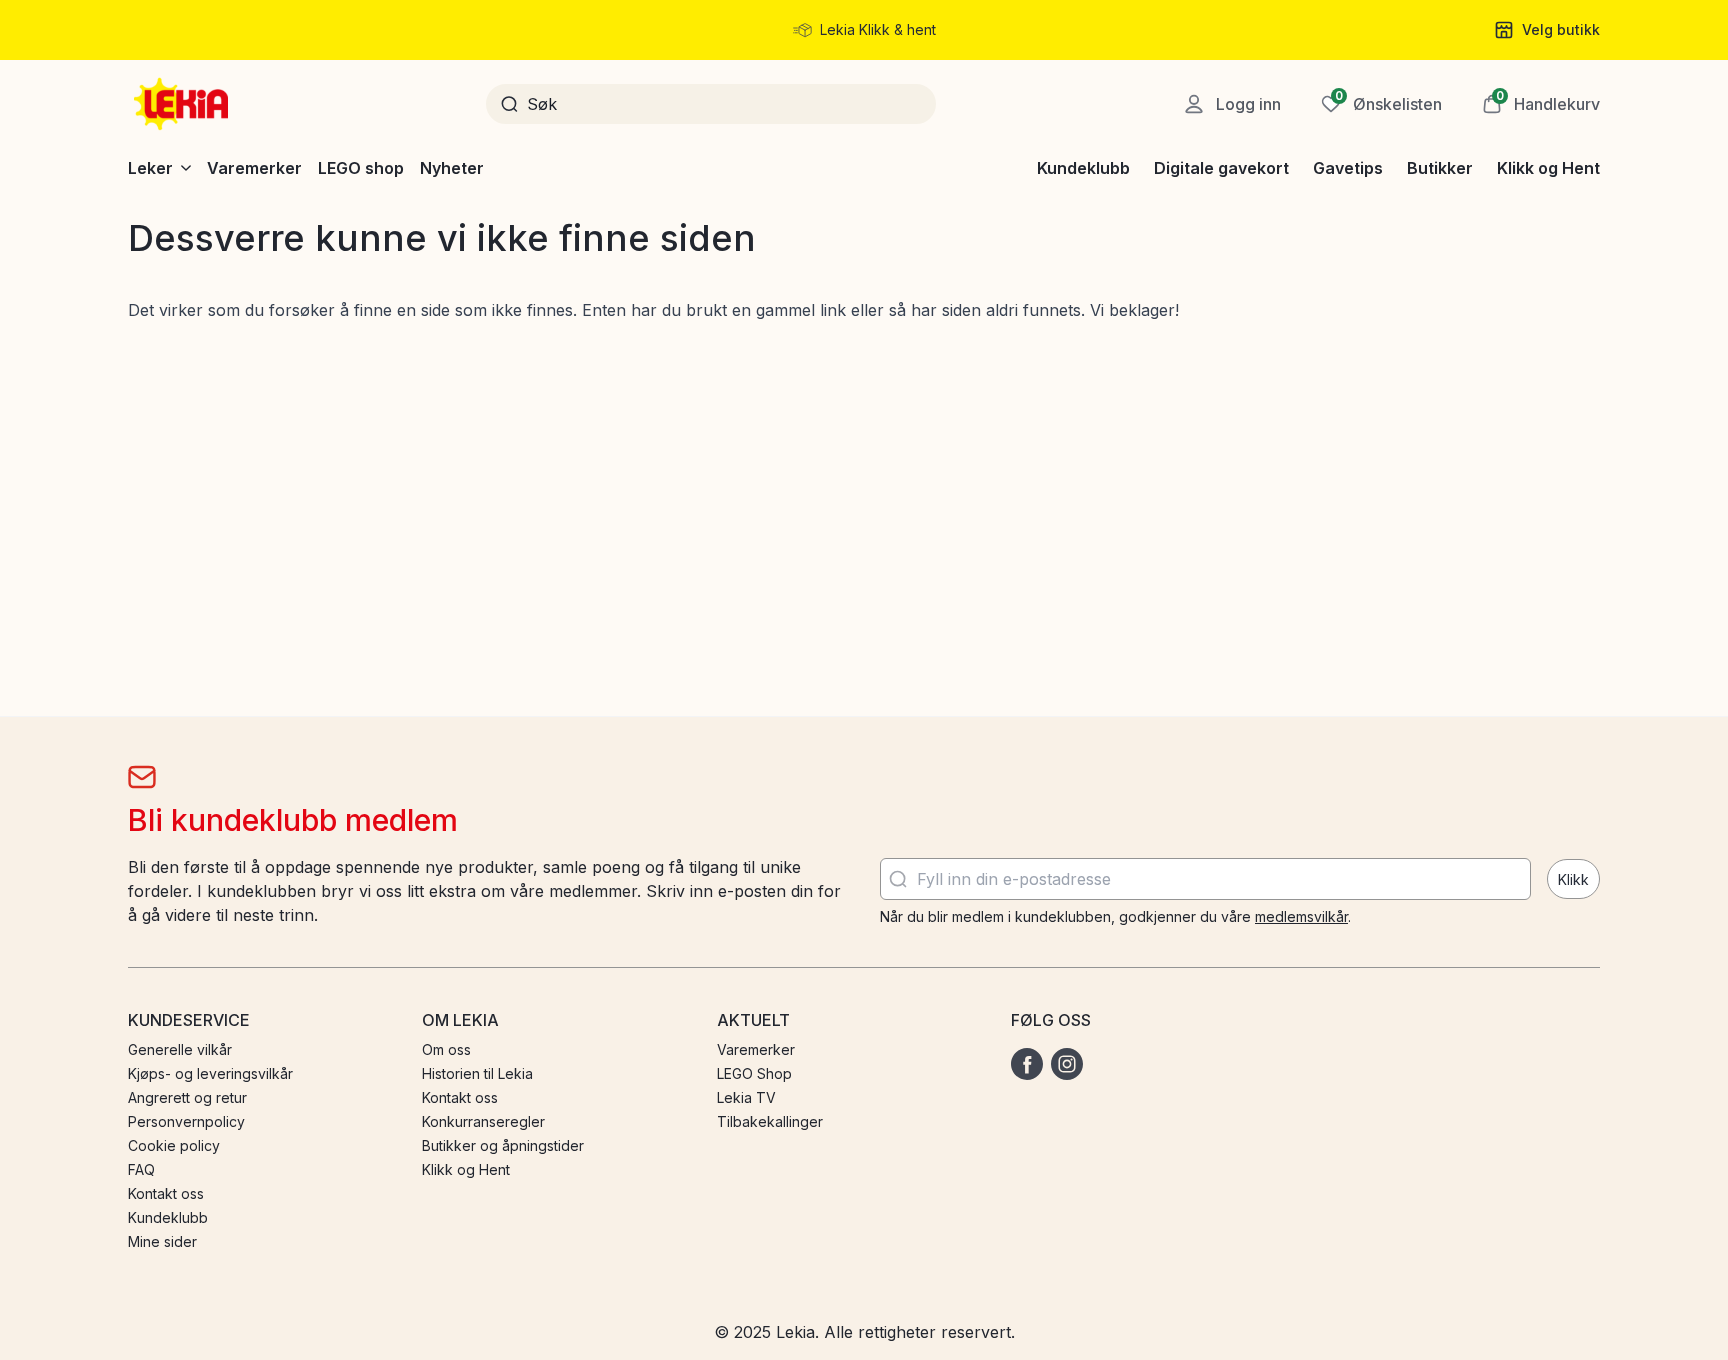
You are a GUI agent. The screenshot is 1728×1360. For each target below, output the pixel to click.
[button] (1541, 104)
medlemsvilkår (1301, 916)
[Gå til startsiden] (183, 104)
